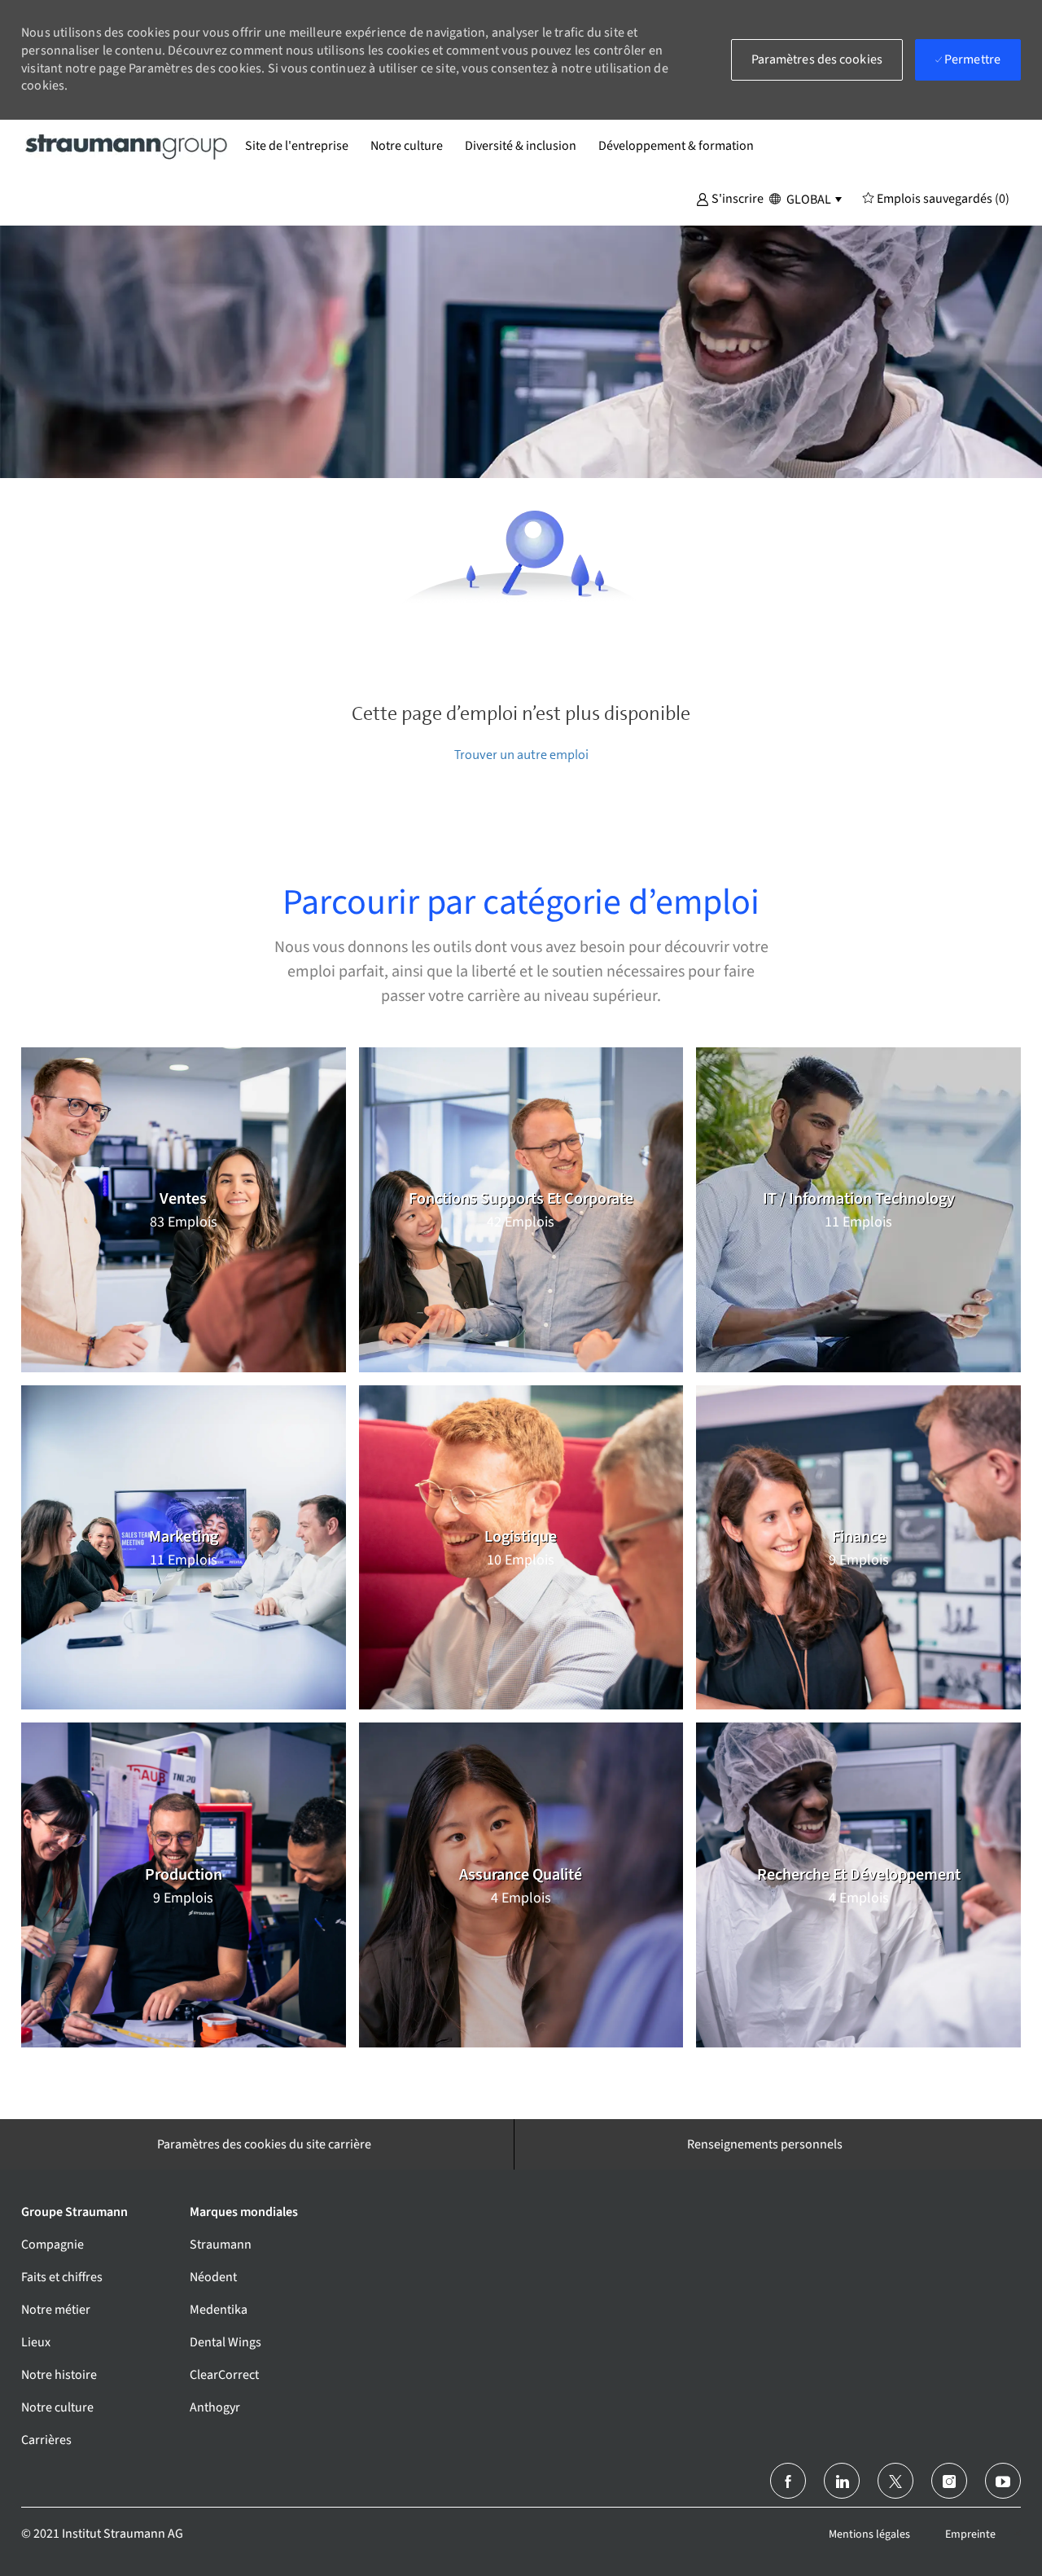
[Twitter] (895, 2481)
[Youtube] (1003, 2481)
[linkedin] (842, 2481)
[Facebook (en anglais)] (788, 2481)
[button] (730, 198)
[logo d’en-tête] (127, 146)
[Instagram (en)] (949, 2481)
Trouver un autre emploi (521, 755)
